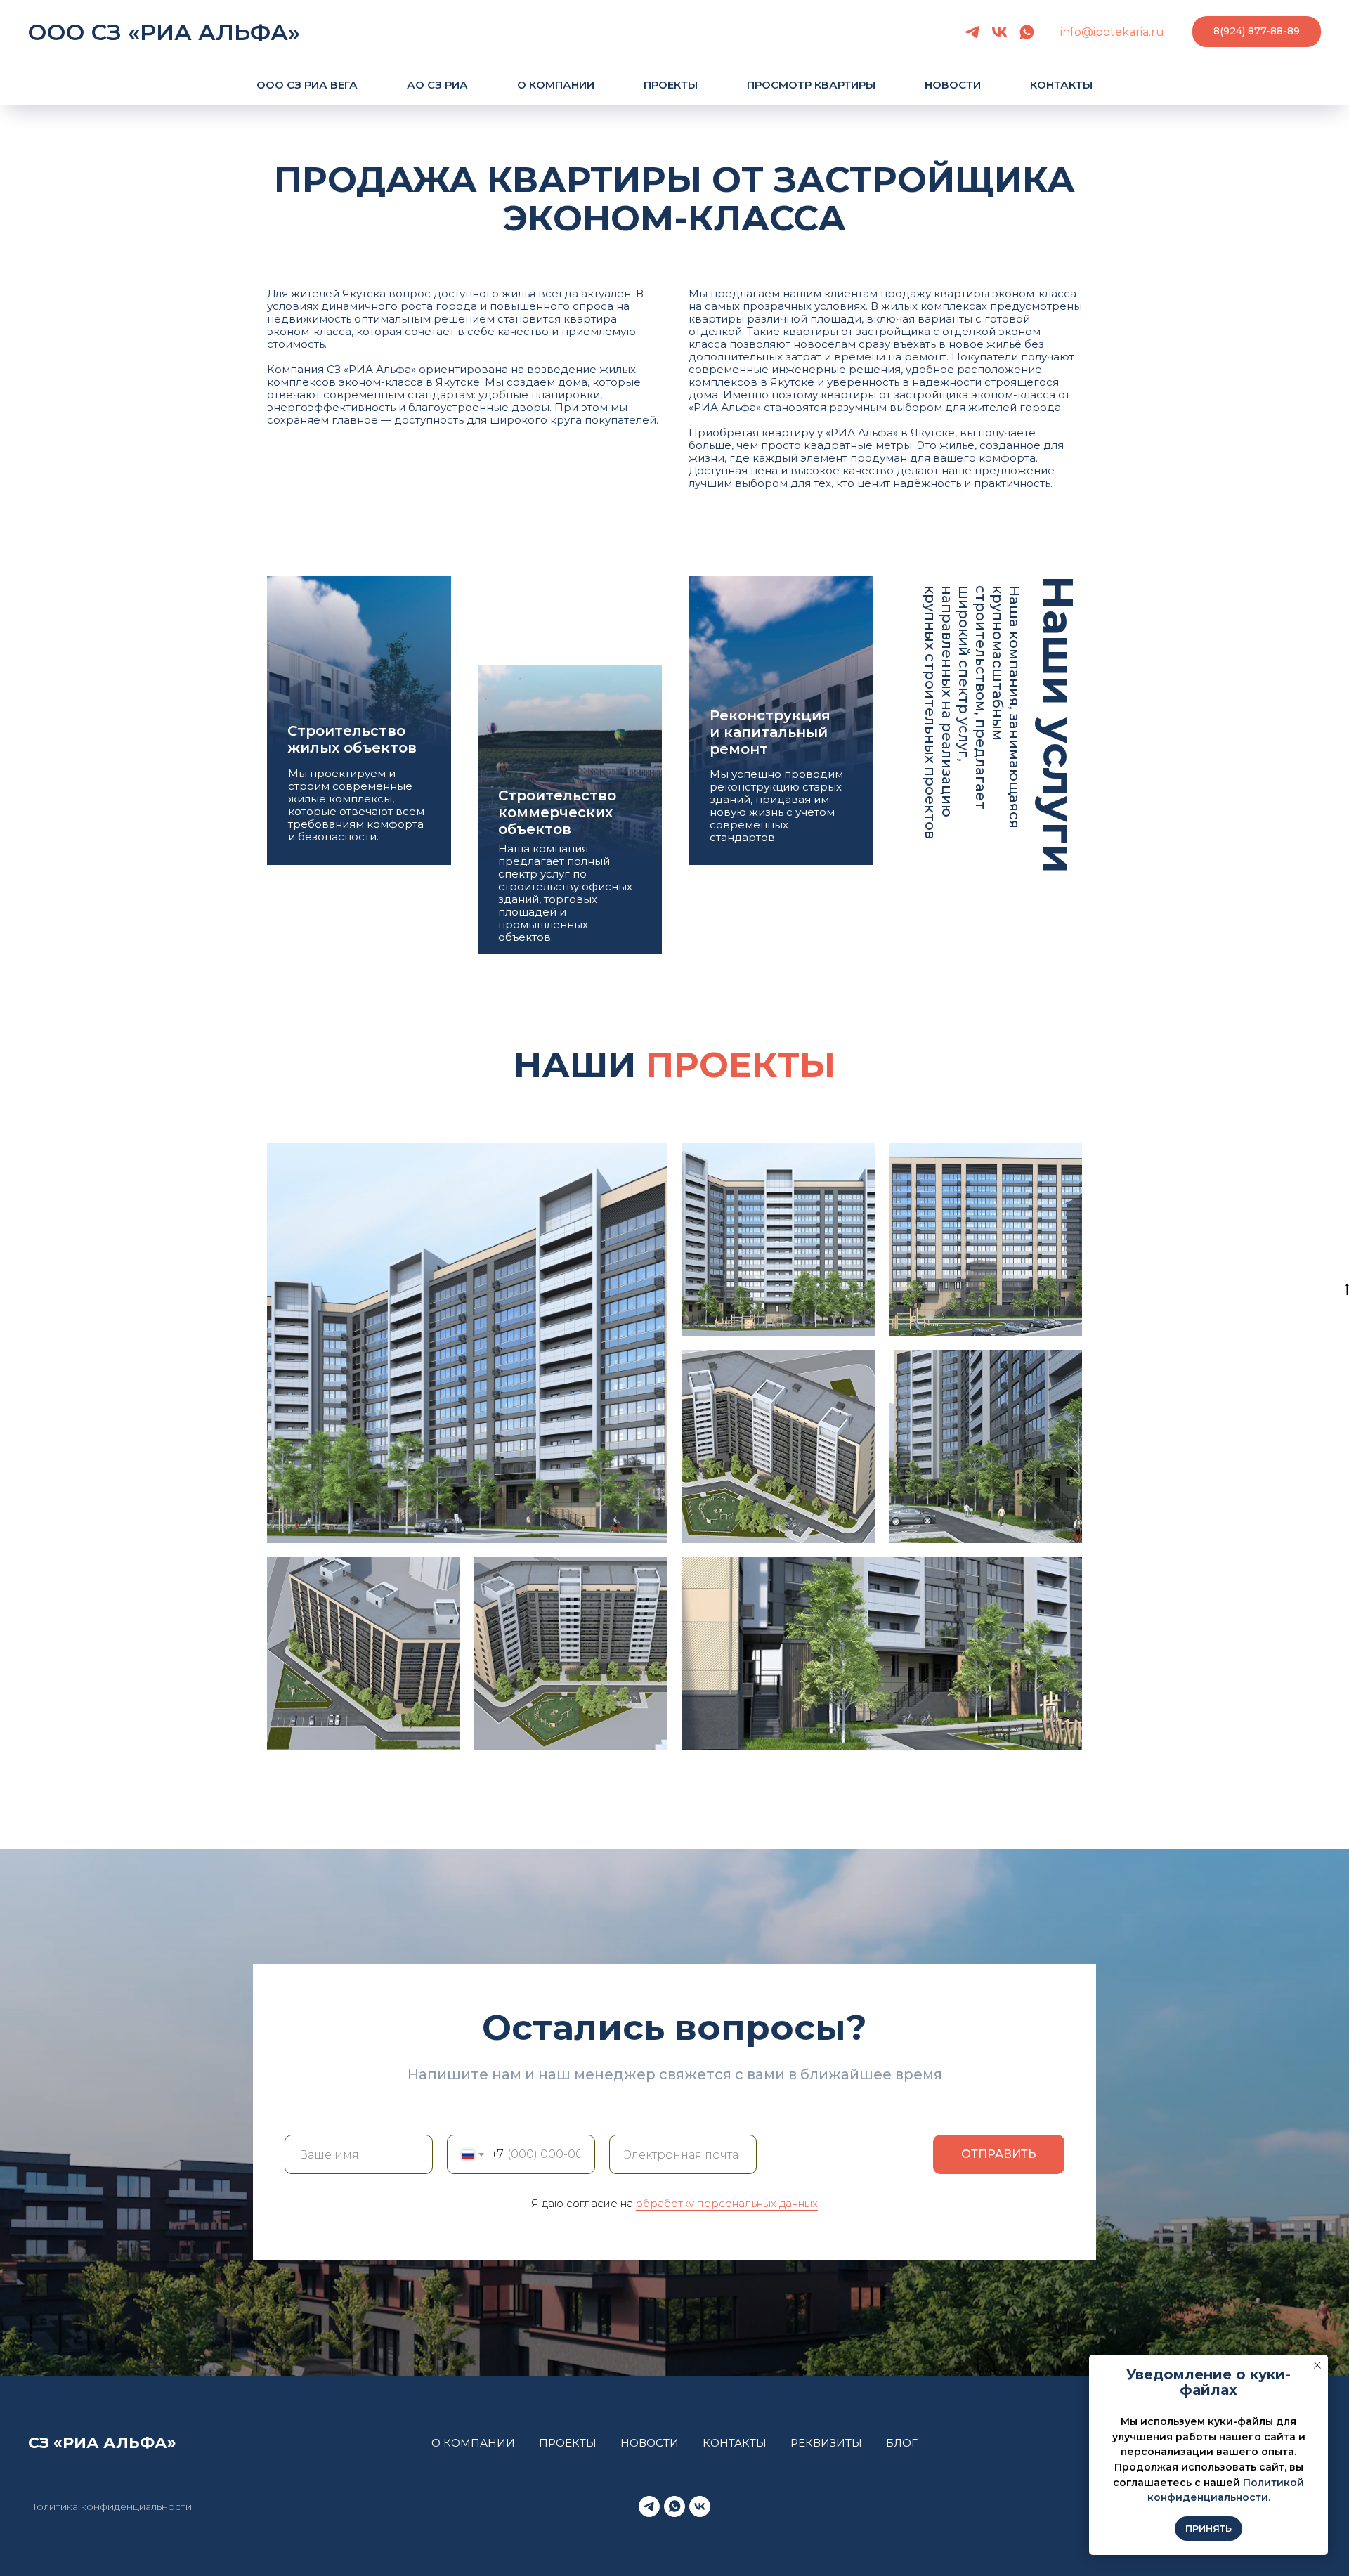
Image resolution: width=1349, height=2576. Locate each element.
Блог (902, 2443)
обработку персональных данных (727, 2203)
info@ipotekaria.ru (1112, 32)
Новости (953, 85)
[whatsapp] (1027, 32)
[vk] (999, 32)
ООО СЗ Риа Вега (307, 85)
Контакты (1061, 85)
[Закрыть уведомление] (1317, 2365)
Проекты (671, 85)
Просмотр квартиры (811, 85)
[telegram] (972, 32)
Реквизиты (826, 2443)
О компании (556, 85)
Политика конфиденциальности (110, 2506)
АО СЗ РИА (437, 85)
